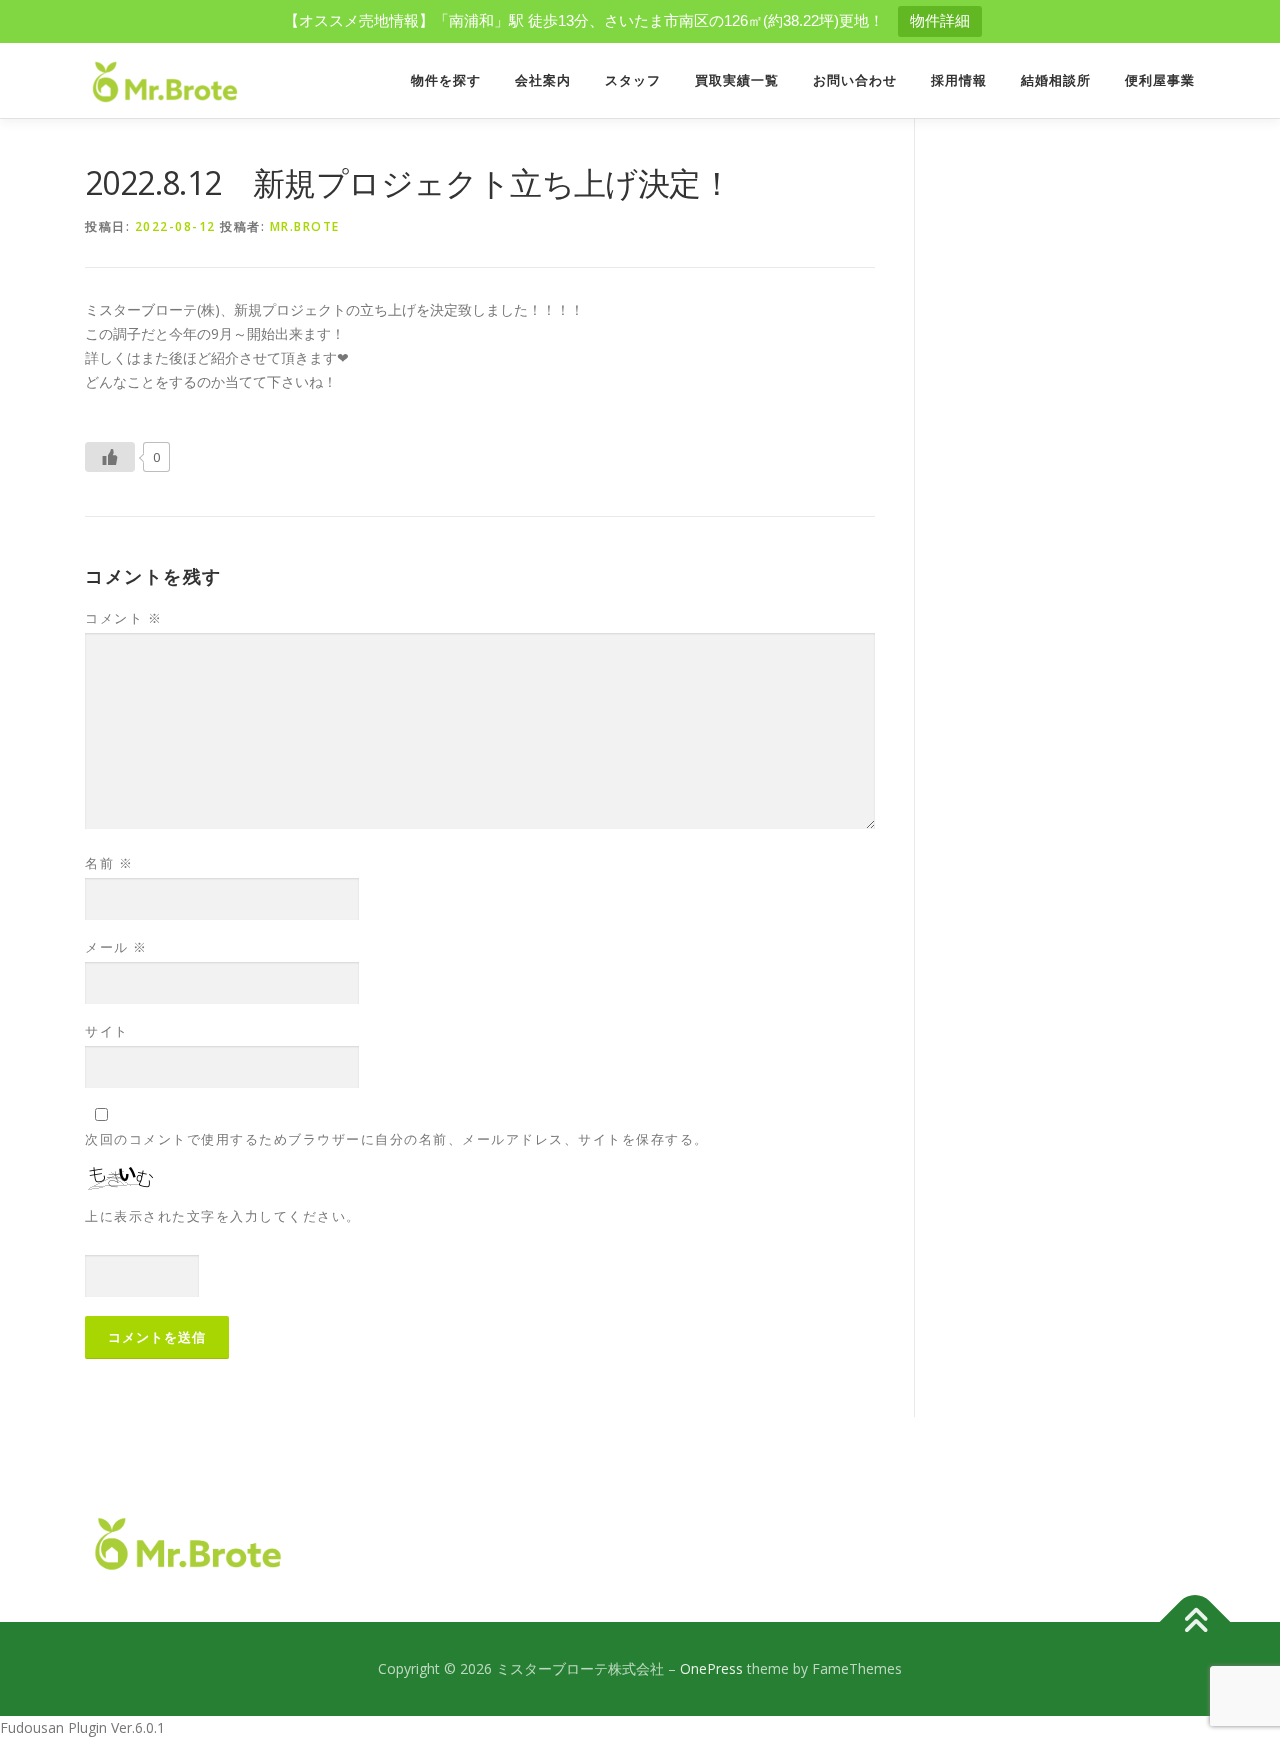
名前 (109, 863)
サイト (107, 1031)
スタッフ (633, 80)
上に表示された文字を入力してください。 (223, 1216)
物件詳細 (940, 20)
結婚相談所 (1056, 80)
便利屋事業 (1160, 80)
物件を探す (446, 80)
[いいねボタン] (110, 457)
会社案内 (543, 80)
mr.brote (305, 226)
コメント (123, 618)
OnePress (711, 1668)
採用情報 (959, 80)
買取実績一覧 (737, 80)
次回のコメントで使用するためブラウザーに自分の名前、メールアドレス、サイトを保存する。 (397, 1139)
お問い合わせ (855, 80)
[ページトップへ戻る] (1195, 1622)
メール (116, 947)
